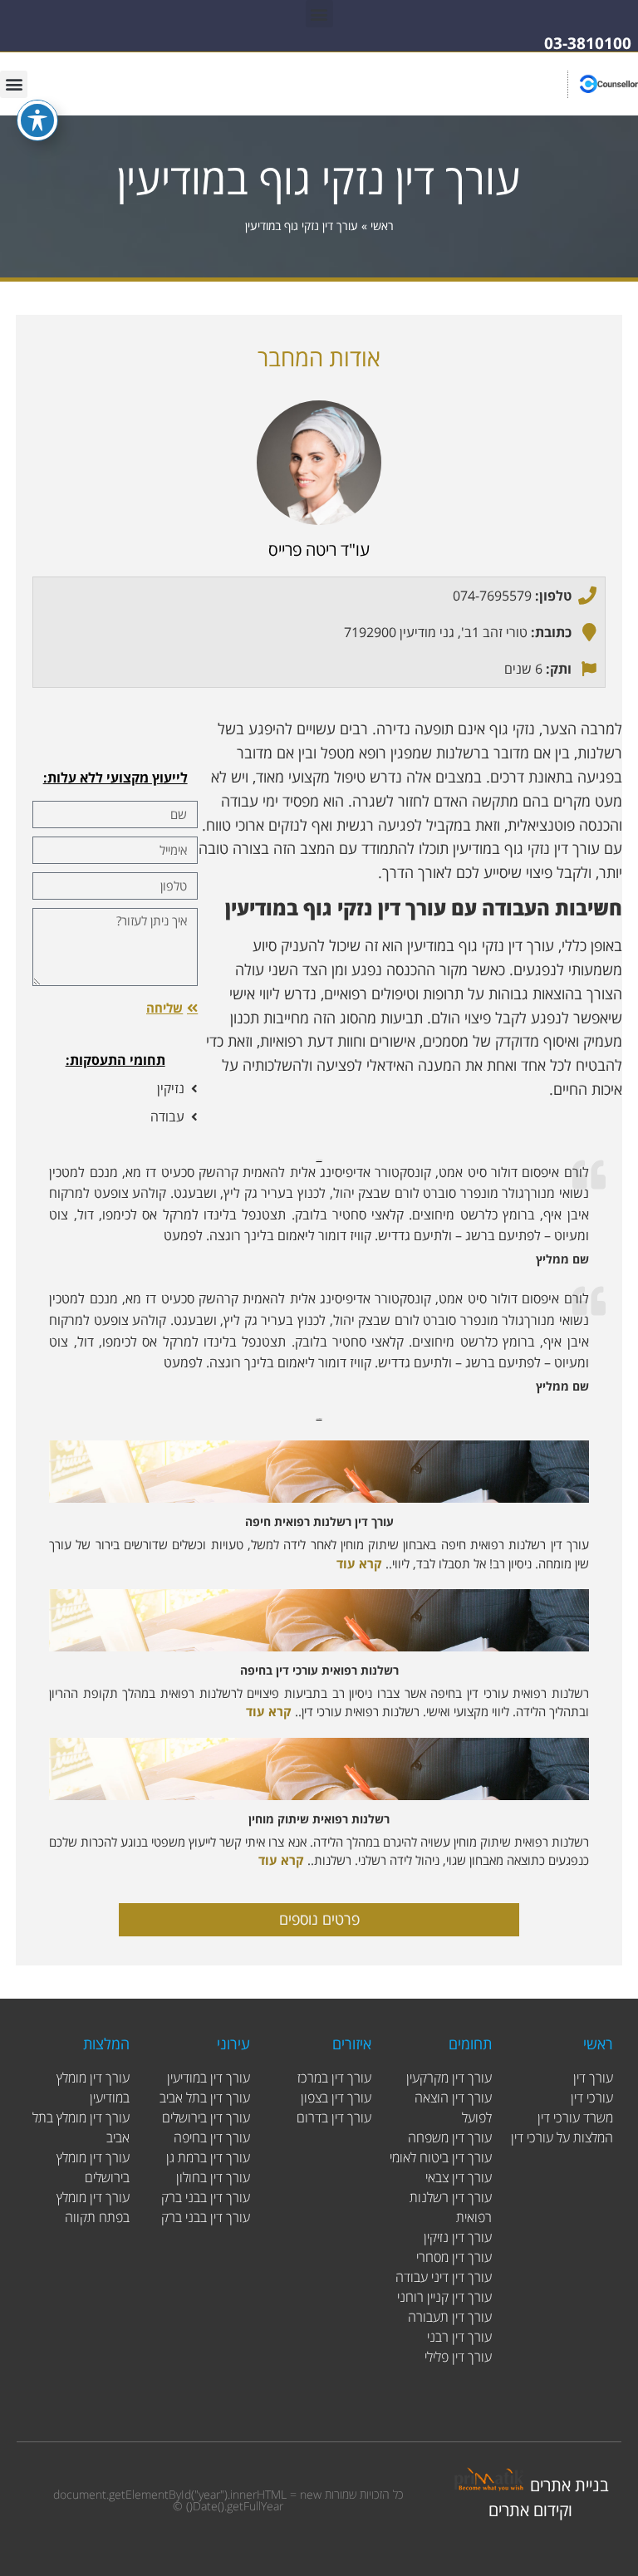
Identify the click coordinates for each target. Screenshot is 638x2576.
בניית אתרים (569, 2485)
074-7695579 (492, 596)
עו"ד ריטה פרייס (319, 550)
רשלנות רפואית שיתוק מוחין (319, 1819)
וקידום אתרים (530, 2510)
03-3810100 (588, 43)
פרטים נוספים (319, 1919)
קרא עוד (359, 1563)
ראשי (382, 226)
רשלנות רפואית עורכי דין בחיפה (319, 1670)
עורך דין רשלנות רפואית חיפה (319, 1521)
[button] (319, 14)
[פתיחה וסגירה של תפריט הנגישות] (37, 120)
